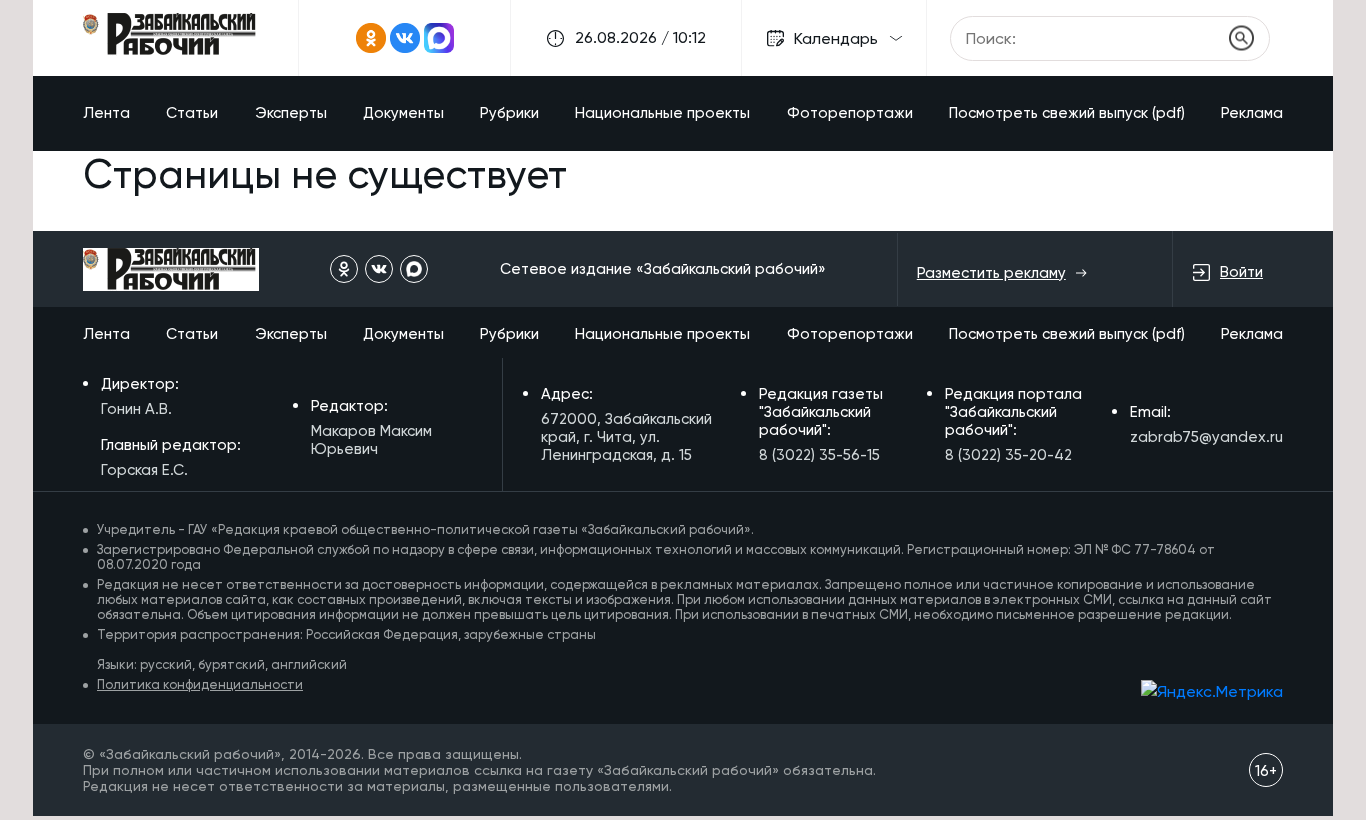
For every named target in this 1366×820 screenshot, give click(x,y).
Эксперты (291, 113)
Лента (106, 113)
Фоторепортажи (850, 113)
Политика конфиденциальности (200, 684)
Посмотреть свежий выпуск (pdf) (1067, 113)
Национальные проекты (662, 113)
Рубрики (509, 113)
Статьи (192, 113)
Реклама (1252, 113)
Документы (403, 113)
